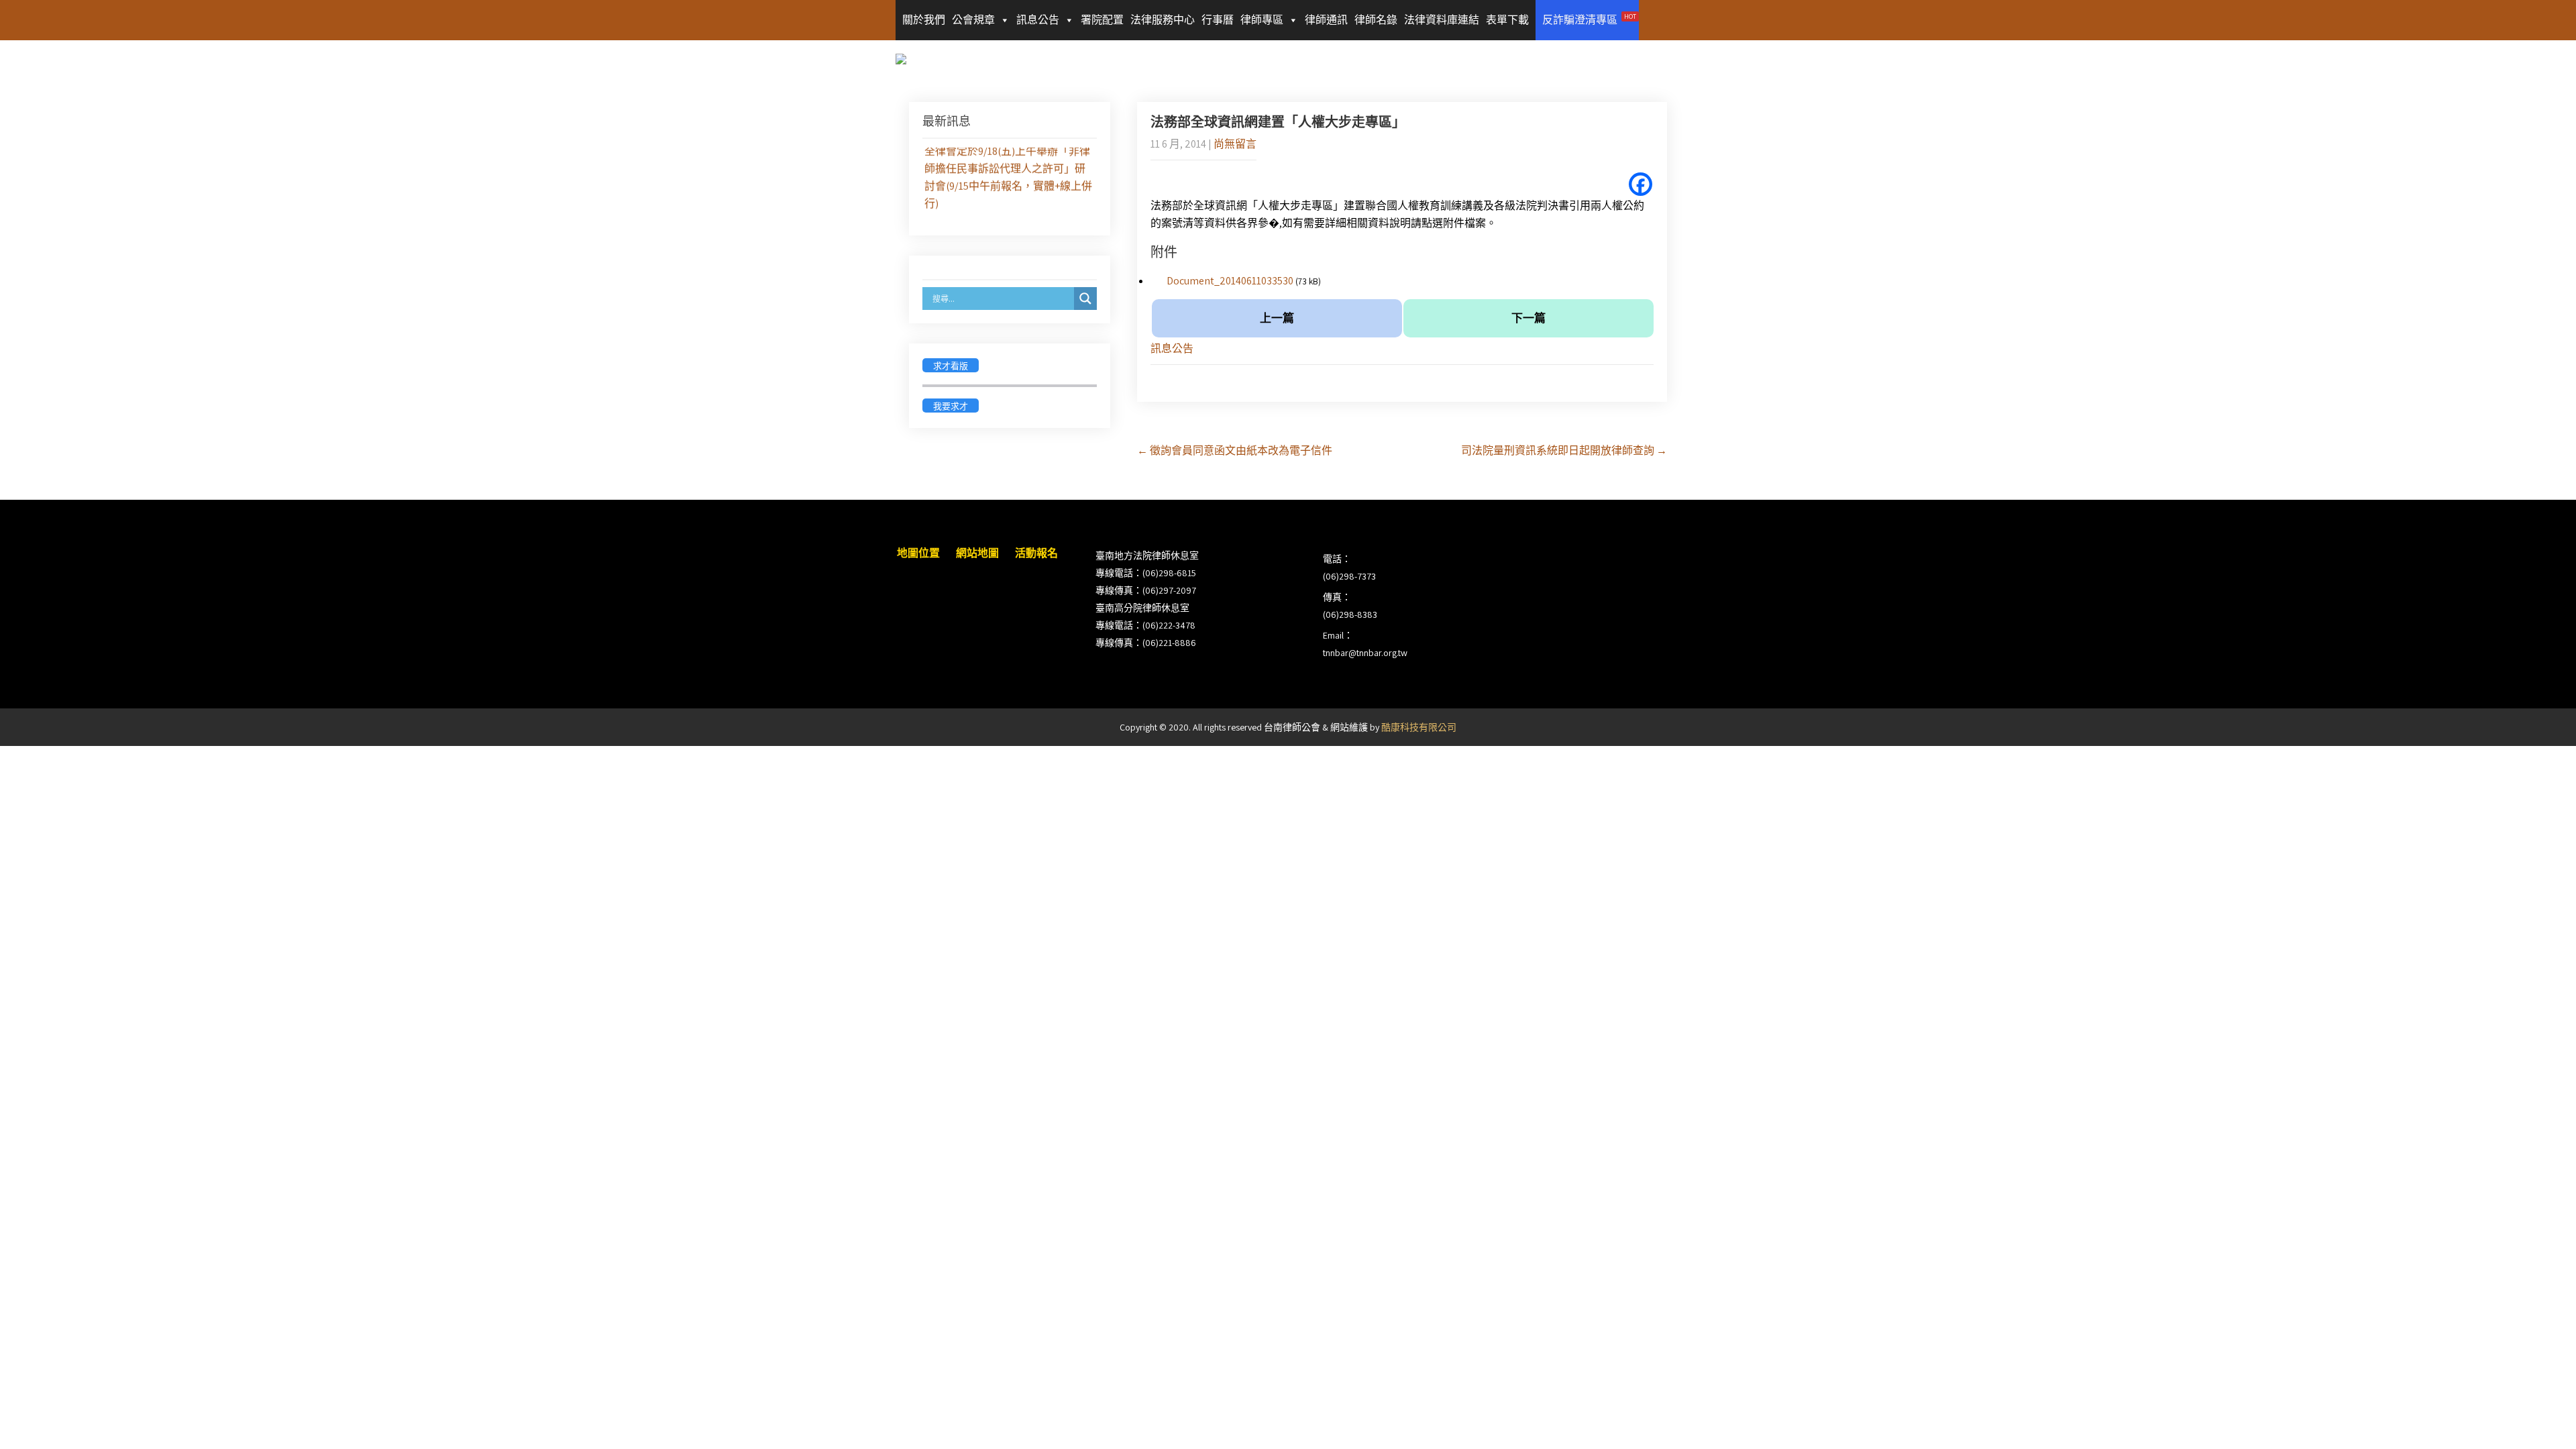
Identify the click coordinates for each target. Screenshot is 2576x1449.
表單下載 (1507, 20)
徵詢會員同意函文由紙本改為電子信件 (1235, 450)
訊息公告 (1038, 20)
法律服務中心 (1163, 20)
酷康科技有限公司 (1419, 727)
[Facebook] (1641, 184)
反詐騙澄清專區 (1589, 19)
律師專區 (1262, 20)
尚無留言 (1235, 144)
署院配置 (1102, 20)
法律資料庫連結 (1442, 20)
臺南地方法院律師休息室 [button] (1147, 555)
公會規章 (973, 20)
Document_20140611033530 (1230, 281)
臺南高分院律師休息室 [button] (1142, 608)
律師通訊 (1326, 20)
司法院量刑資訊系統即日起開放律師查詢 (1564, 450)
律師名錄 (1376, 20)
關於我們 (924, 20)
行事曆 (1218, 20)
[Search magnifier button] (1085, 299)
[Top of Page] (2538, 1420)
